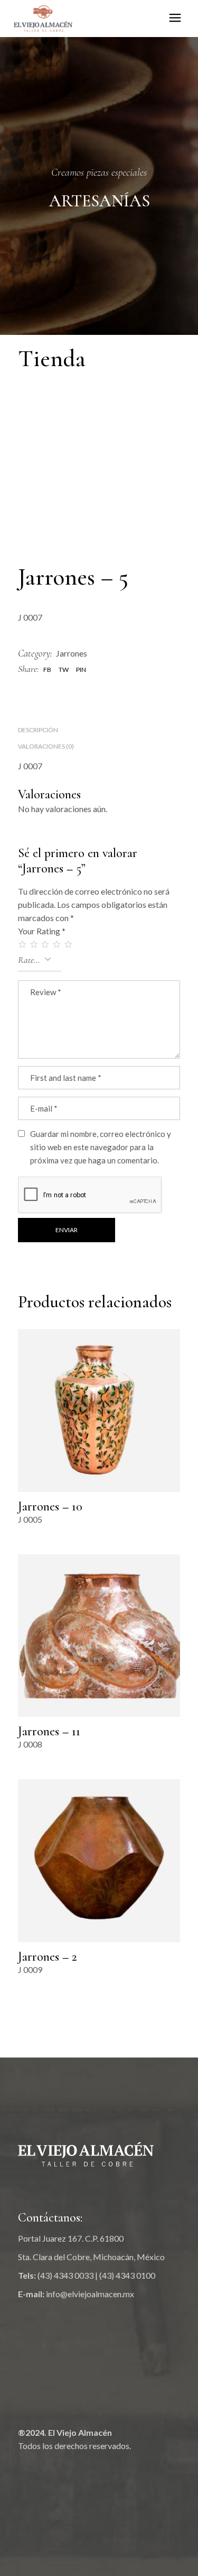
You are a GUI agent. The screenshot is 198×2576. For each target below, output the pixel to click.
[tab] (38, 730)
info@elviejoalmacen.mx (90, 2294)
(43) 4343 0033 (65, 2275)
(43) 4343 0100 (127, 2275)
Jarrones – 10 (50, 1507)
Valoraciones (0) (46, 746)
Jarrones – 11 (49, 1731)
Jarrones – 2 (48, 1957)
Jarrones (72, 653)
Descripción (38, 730)
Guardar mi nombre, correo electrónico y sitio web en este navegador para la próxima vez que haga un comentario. (101, 1147)
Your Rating (42, 931)
